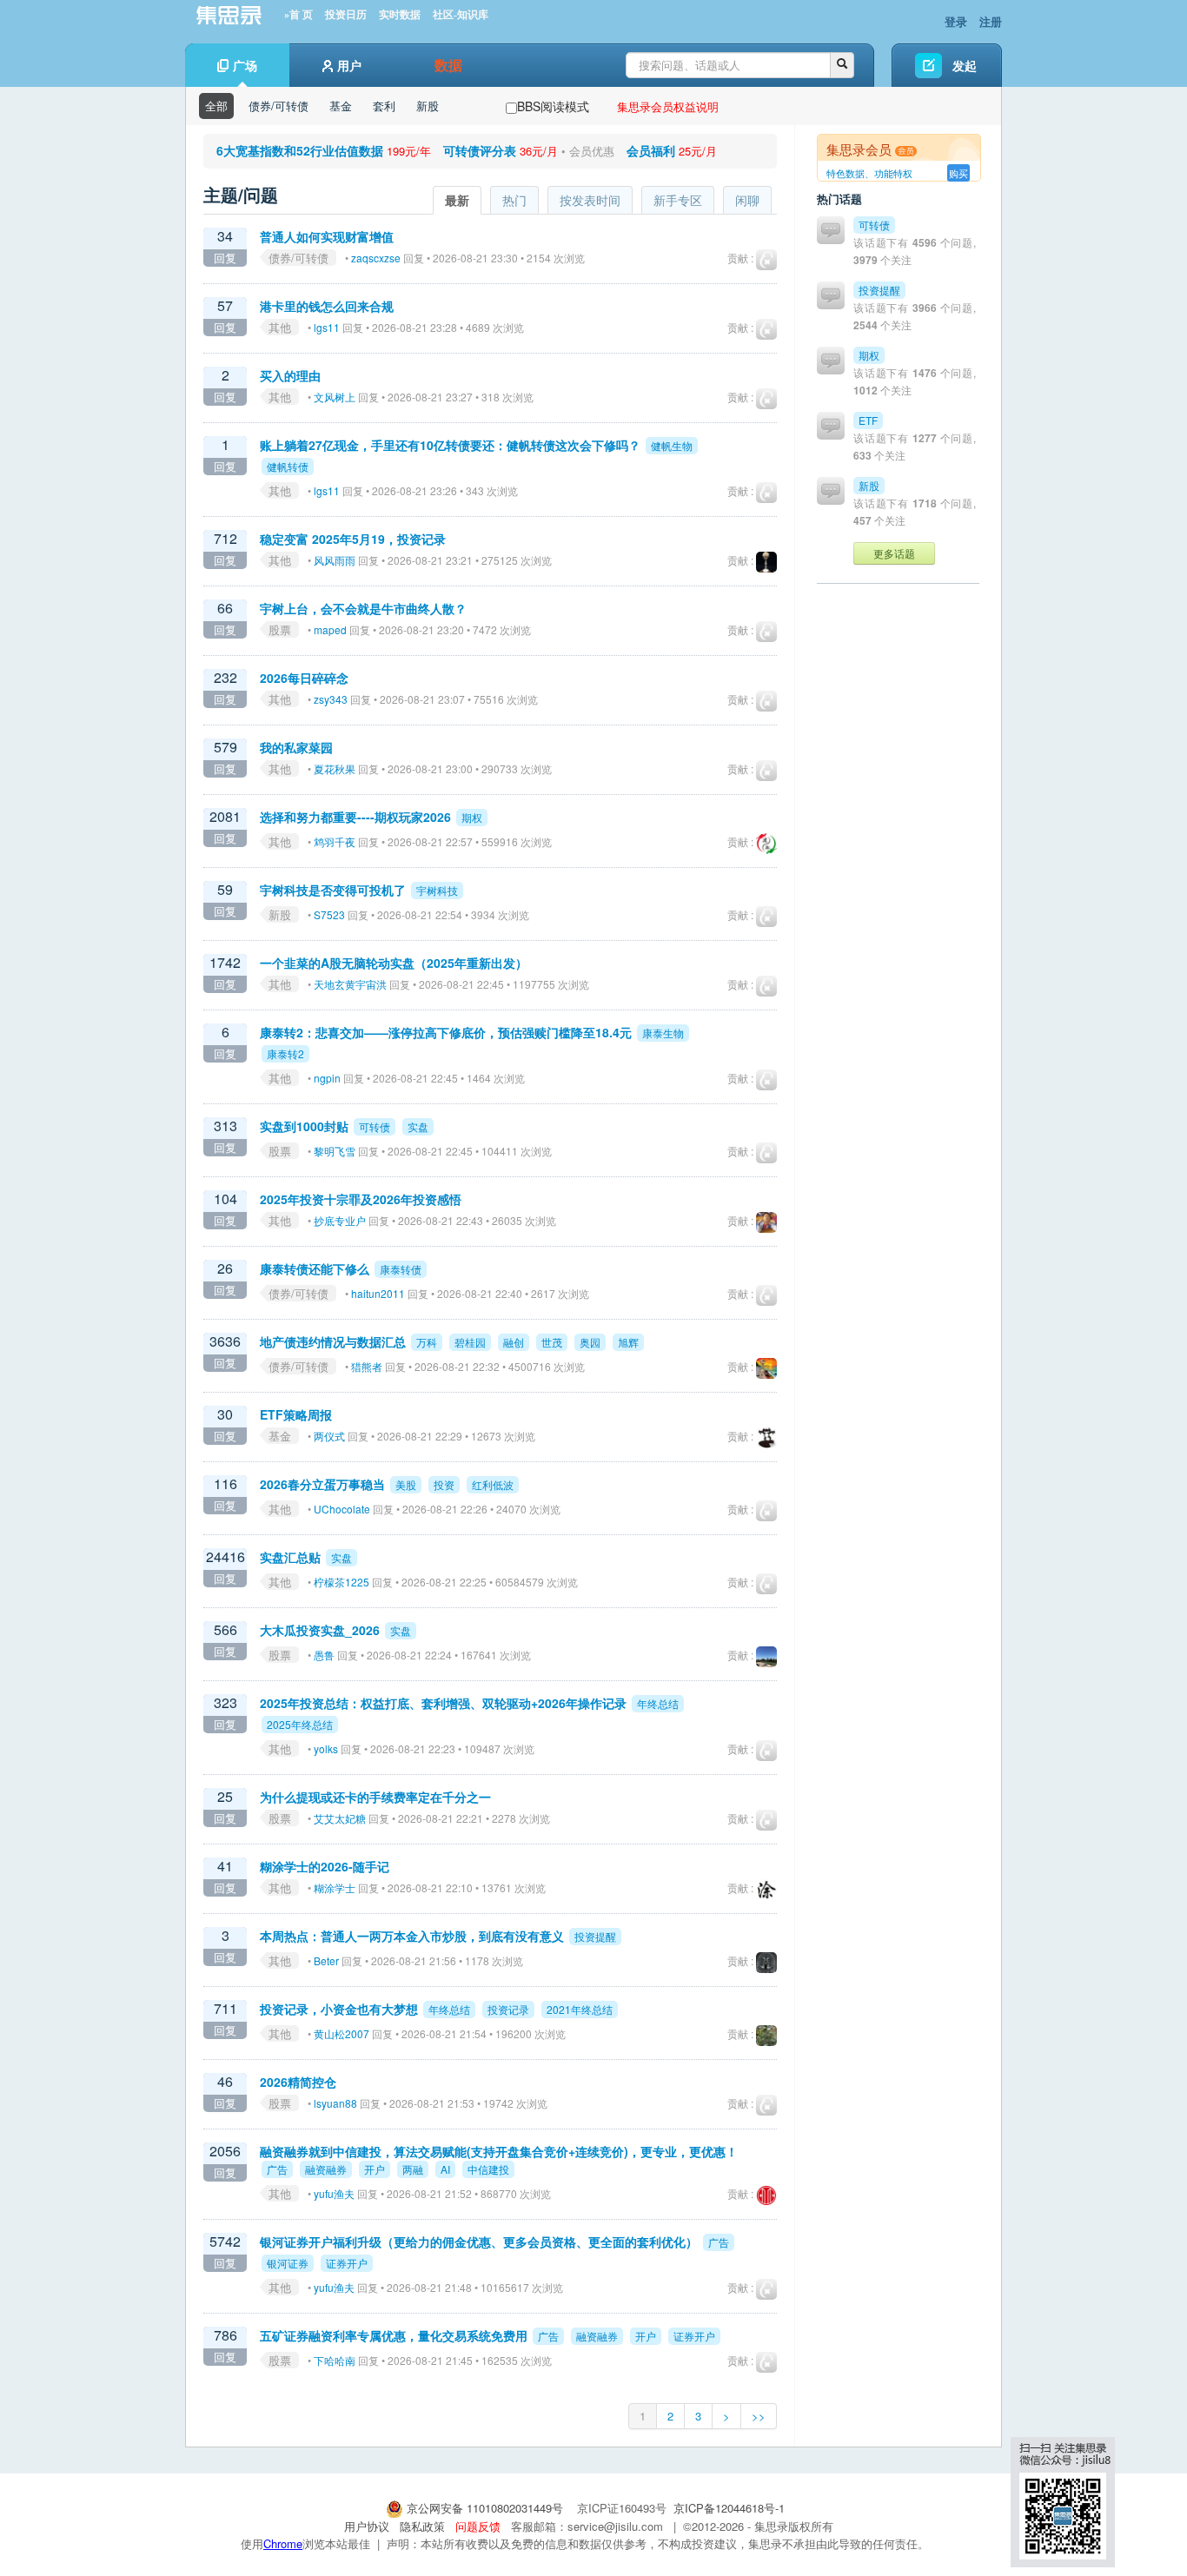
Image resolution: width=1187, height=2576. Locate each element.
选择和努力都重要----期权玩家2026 (355, 817)
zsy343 (331, 699)
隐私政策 (422, 2526)
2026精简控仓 (298, 2082)
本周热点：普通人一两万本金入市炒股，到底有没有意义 (412, 1936)
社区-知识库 (461, 15)
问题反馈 (478, 2526)
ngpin (327, 1078)
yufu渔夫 (334, 2193)
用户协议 (367, 2526)
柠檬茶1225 (342, 1582)
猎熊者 (367, 1366)
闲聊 (747, 200)
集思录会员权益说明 (668, 106)
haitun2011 (378, 1293)
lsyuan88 (335, 2103)
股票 (280, 629)
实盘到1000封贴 (304, 1126)
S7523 (329, 914)
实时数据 (400, 15)
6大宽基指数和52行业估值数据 (300, 150)
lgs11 (327, 327)
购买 (958, 173)
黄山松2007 (342, 2033)
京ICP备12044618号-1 (729, 2508)
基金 (341, 106)
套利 (384, 106)
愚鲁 (324, 1655)
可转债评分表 (480, 150)
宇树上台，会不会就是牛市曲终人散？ (363, 608)
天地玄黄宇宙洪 (350, 984)
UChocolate (342, 1509)
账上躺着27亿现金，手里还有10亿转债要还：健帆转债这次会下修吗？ (450, 445)
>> (759, 2416)
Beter (326, 1960)
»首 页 (298, 15)
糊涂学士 (335, 1887)
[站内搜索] (842, 65)
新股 (428, 106)
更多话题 (894, 553)
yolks (326, 1748)
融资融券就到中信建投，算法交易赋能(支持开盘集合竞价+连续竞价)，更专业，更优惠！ (499, 2151)
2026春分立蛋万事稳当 (322, 1484)
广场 (245, 65)
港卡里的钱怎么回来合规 (327, 306)
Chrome (283, 2543)
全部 (216, 106)
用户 (349, 65)
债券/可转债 (279, 106)
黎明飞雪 (335, 1151)
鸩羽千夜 (335, 841)
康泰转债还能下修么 (315, 1268)
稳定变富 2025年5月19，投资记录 (353, 539)
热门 (514, 200)
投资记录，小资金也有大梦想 (339, 2009)
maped (330, 629)
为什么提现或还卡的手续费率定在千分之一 (375, 1797)
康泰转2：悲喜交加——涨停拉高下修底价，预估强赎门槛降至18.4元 (446, 1032)
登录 (956, 21)
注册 (991, 21)
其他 (280, 327)
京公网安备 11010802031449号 (485, 2508)
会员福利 (651, 150)
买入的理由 (290, 375)
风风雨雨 (335, 560)
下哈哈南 (335, 2360)
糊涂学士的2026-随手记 (325, 1866)
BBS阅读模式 (553, 106)
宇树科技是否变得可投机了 (333, 890)
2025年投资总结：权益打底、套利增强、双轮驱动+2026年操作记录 (443, 1703)
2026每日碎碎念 (304, 678)
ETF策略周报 (296, 1414)
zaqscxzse (376, 258)
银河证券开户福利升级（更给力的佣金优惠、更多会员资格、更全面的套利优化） (479, 2242)
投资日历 (346, 15)
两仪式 (329, 1436)
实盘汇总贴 (290, 1557)
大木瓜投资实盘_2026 (320, 1630)
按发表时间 (590, 200)
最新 (457, 200)
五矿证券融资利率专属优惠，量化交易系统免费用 (394, 2335)
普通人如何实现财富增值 (327, 236)
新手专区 (678, 200)
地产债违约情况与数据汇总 (333, 1341)
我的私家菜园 (296, 747)
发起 (965, 65)
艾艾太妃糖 (340, 1818)
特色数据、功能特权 (869, 173)
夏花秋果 (335, 768)
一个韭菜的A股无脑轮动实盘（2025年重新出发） (394, 963)
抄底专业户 (340, 1220)
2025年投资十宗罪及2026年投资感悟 (361, 1199)
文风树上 (335, 397)
